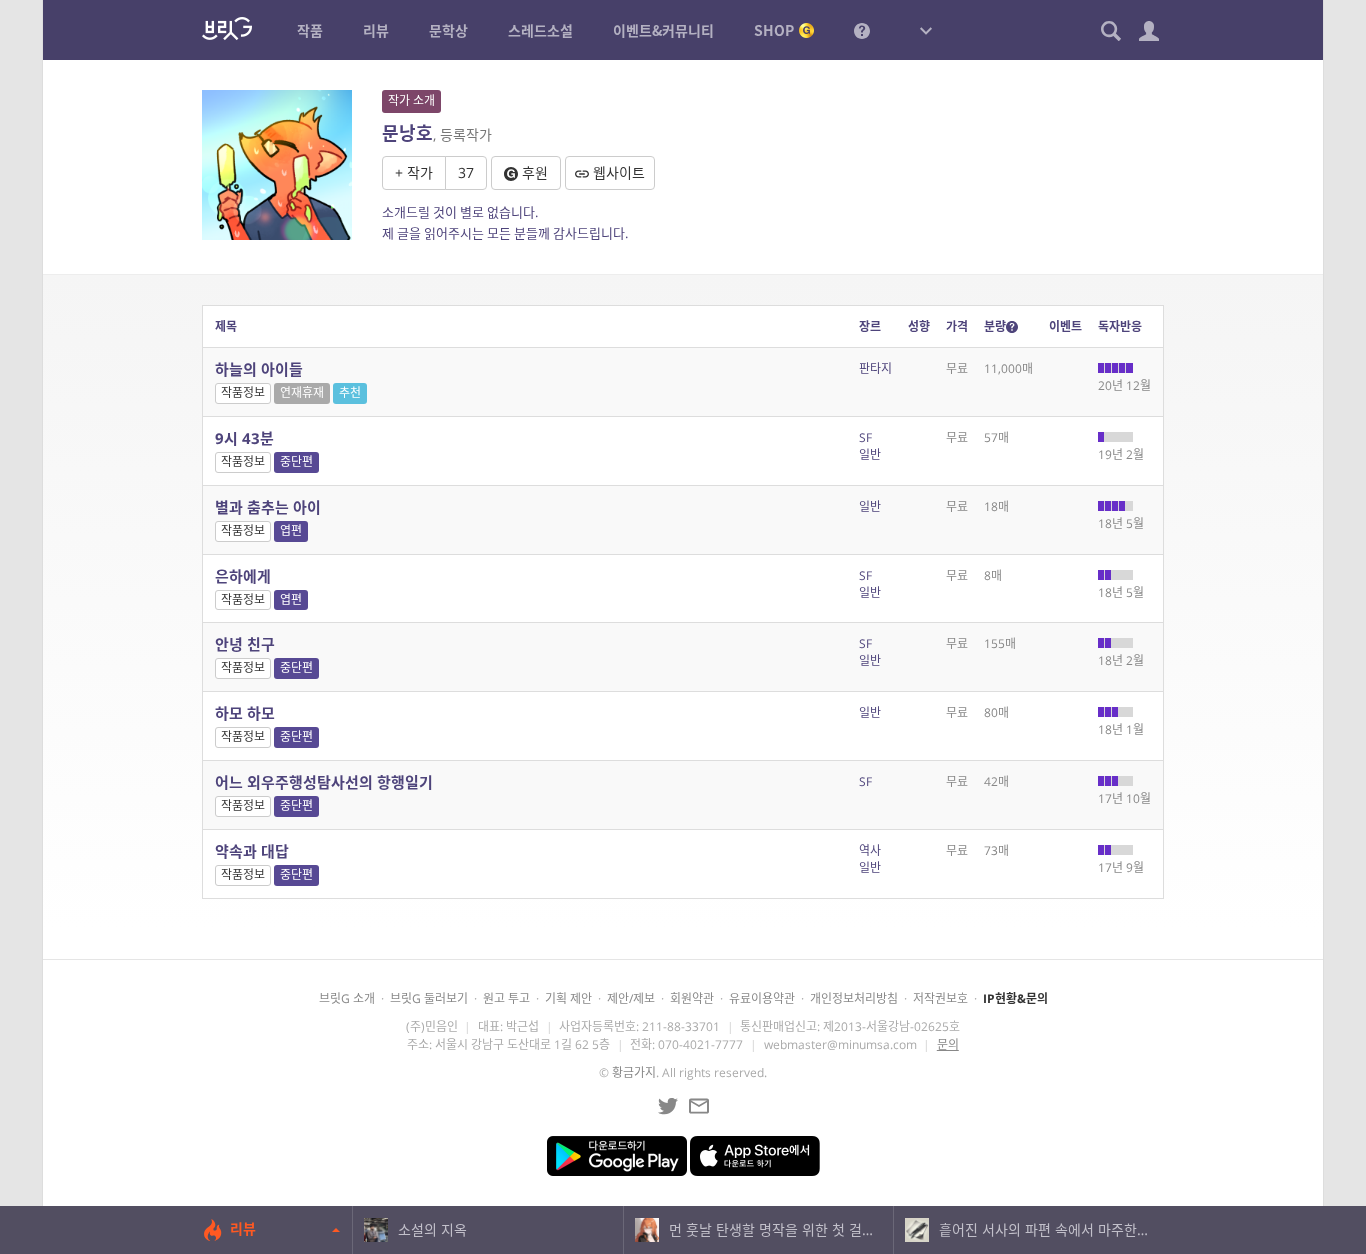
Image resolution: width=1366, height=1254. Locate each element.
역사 (870, 850)
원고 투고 (506, 998)
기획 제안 (568, 998)
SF (865, 437)
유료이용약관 (762, 998)
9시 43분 (244, 438)
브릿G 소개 (347, 998)
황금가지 (634, 1072)
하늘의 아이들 (259, 369)
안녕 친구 (245, 644)
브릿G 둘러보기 (429, 998)
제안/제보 (631, 998)
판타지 (875, 368)
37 (466, 172)
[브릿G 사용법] (862, 30)
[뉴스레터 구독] (699, 1106)
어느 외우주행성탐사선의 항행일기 (324, 782)
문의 (948, 1044)
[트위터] (668, 1106)
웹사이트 (617, 172)
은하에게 (243, 576)
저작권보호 (940, 998)
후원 (533, 172)
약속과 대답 (252, 851)
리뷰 (243, 1228)
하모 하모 (245, 713)
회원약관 (692, 998)
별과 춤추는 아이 (268, 507)
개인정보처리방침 (854, 998)
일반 (870, 454)
